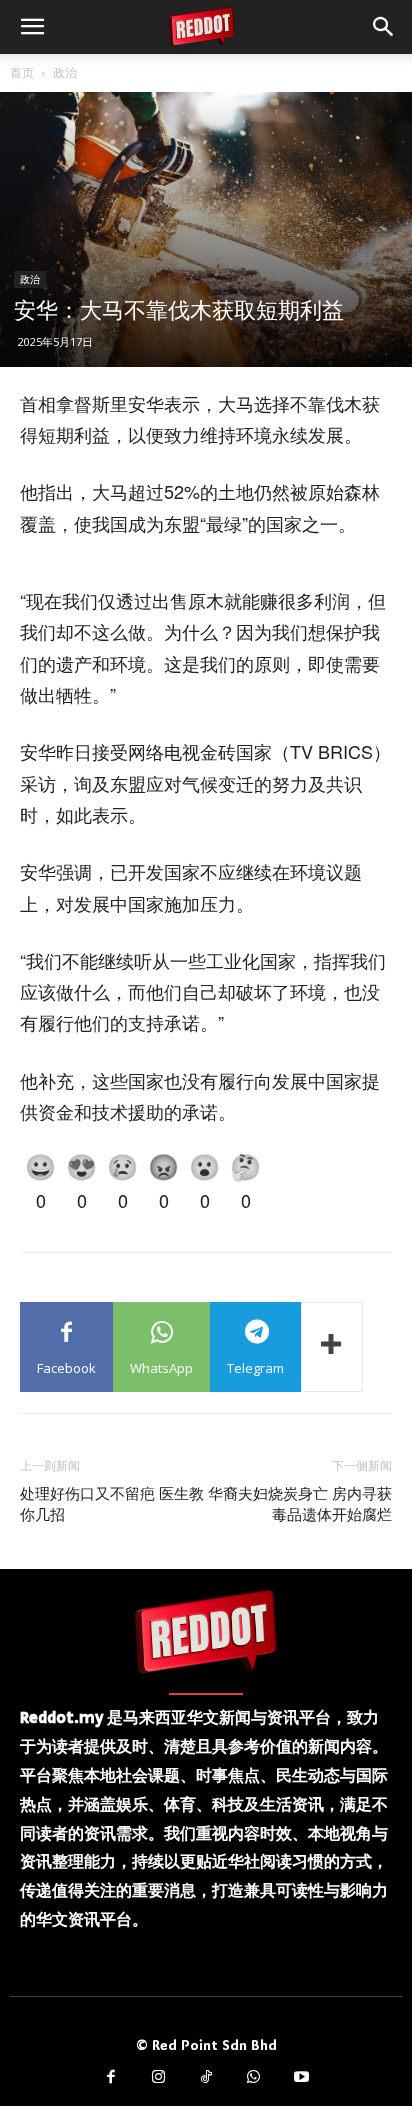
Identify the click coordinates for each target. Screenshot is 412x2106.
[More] (332, 1347)
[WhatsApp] (254, 2078)
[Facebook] (111, 2078)
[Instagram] (159, 2078)
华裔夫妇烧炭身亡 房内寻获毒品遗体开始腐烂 (300, 1504)
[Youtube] (301, 2078)
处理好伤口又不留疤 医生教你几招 (112, 1504)
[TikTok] (206, 2078)
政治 (65, 72)
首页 (22, 72)
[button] (32, 27)
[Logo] (206, 1631)
